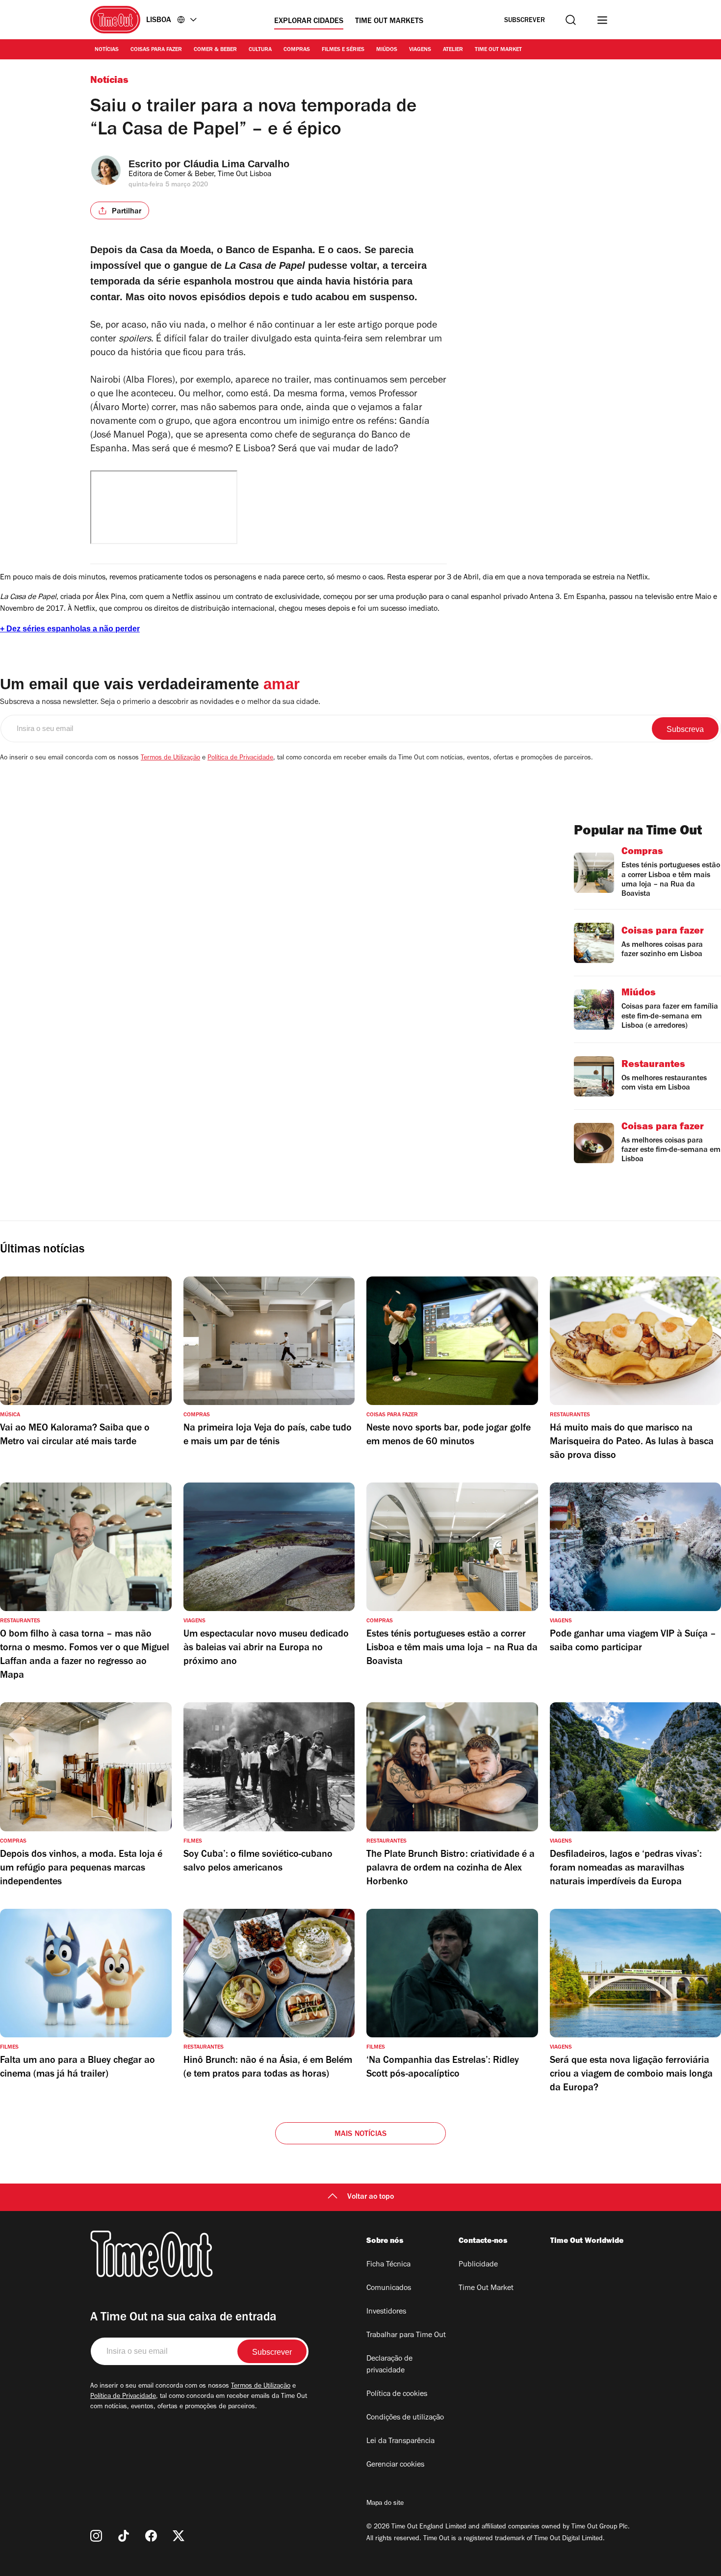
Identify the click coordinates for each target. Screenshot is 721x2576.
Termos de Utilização (170, 758)
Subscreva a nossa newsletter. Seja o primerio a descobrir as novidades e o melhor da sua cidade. (160, 703)
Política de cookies (397, 2394)
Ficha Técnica (388, 2265)
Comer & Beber (215, 50)
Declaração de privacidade (389, 2365)
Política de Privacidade (240, 758)
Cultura (260, 50)
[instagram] (96, 2536)
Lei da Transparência (400, 2442)
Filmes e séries (343, 50)
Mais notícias (361, 2134)
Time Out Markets (389, 22)
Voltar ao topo (371, 2197)
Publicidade (478, 2265)
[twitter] (179, 2536)
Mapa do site (385, 2504)
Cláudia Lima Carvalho (236, 164)
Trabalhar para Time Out (406, 2336)
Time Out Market (498, 50)
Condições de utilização (405, 2418)
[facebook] (151, 2536)
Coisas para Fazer (156, 50)
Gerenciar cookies (395, 2465)
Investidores (386, 2312)
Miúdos (387, 50)
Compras (297, 50)
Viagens (420, 50)
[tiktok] (124, 2536)
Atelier (453, 50)
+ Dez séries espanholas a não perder (70, 629)
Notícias (107, 50)
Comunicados (389, 2289)
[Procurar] (571, 20)
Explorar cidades (309, 22)
